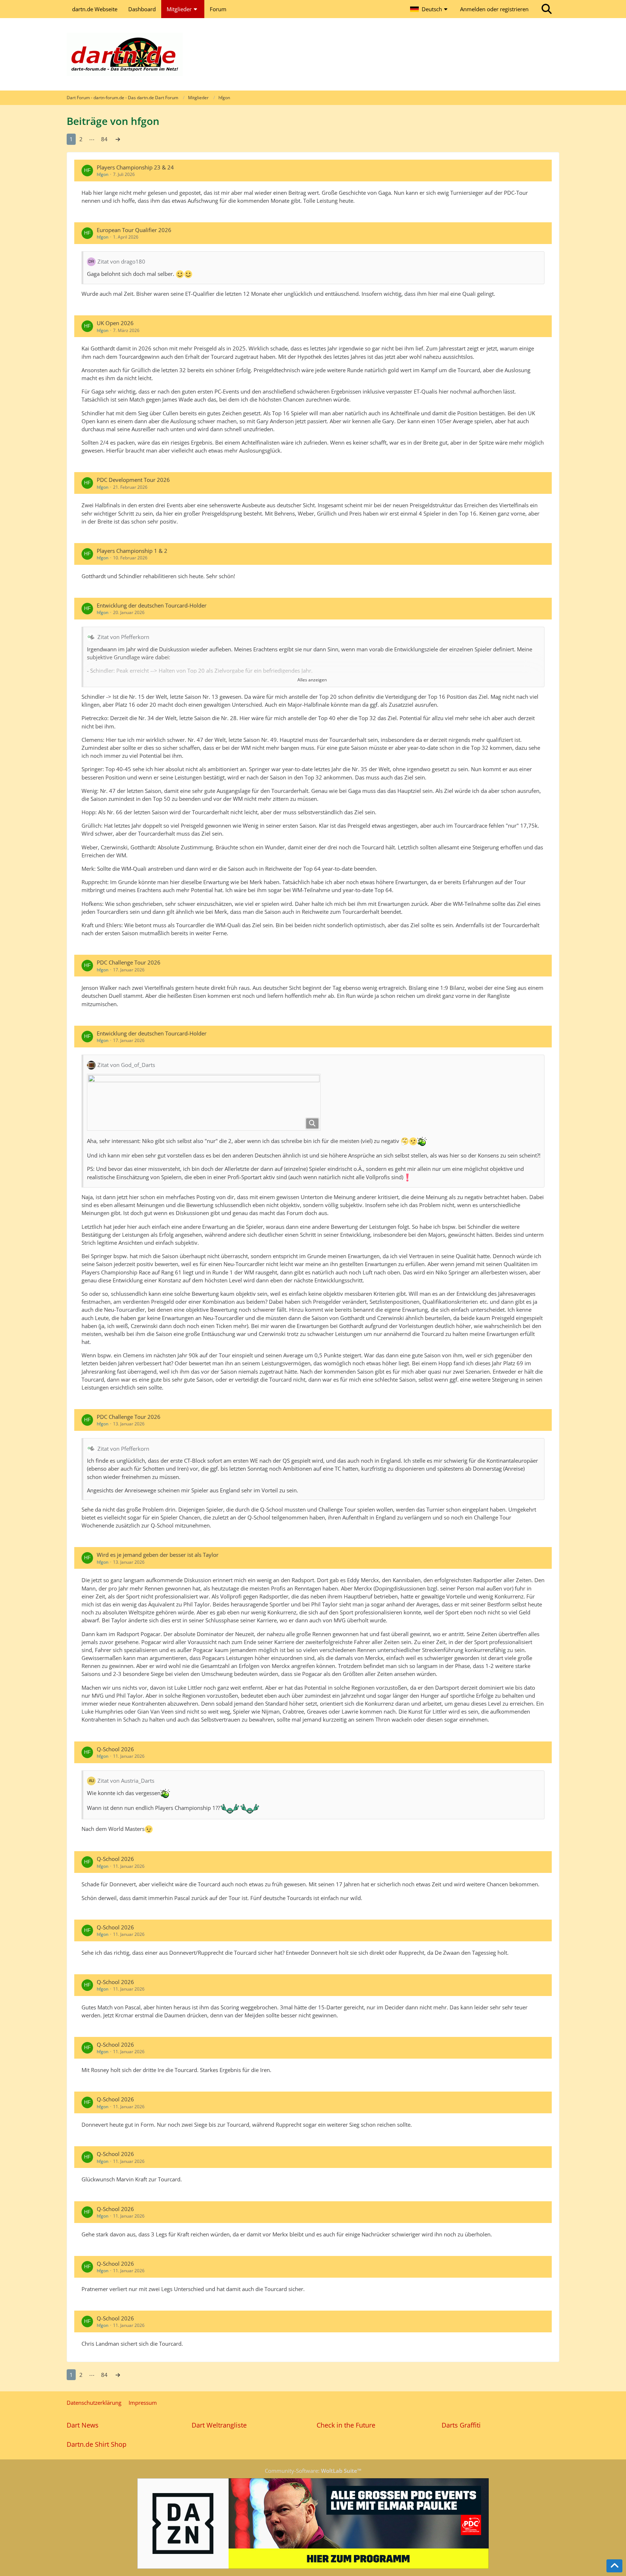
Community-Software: (313, 2471)
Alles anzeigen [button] (312, 680)
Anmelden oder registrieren (494, 9)
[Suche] (547, 9)
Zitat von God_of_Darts (126, 1065)
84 (104, 139)
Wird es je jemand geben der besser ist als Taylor (158, 1555)
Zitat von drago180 (121, 261)
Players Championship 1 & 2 (132, 551)
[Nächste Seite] (118, 139)
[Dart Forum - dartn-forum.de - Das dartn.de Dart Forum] (313, 54)
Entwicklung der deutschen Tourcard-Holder (152, 605)
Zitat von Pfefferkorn (123, 637)
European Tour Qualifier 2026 (134, 230)
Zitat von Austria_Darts (126, 1781)
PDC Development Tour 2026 (133, 480)
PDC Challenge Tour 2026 (129, 962)
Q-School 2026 (115, 1749)
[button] (430, 9)
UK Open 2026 (115, 323)
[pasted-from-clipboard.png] (204, 1102)
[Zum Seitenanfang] (614, 2566)
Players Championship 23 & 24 (135, 167)
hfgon (103, 174)
